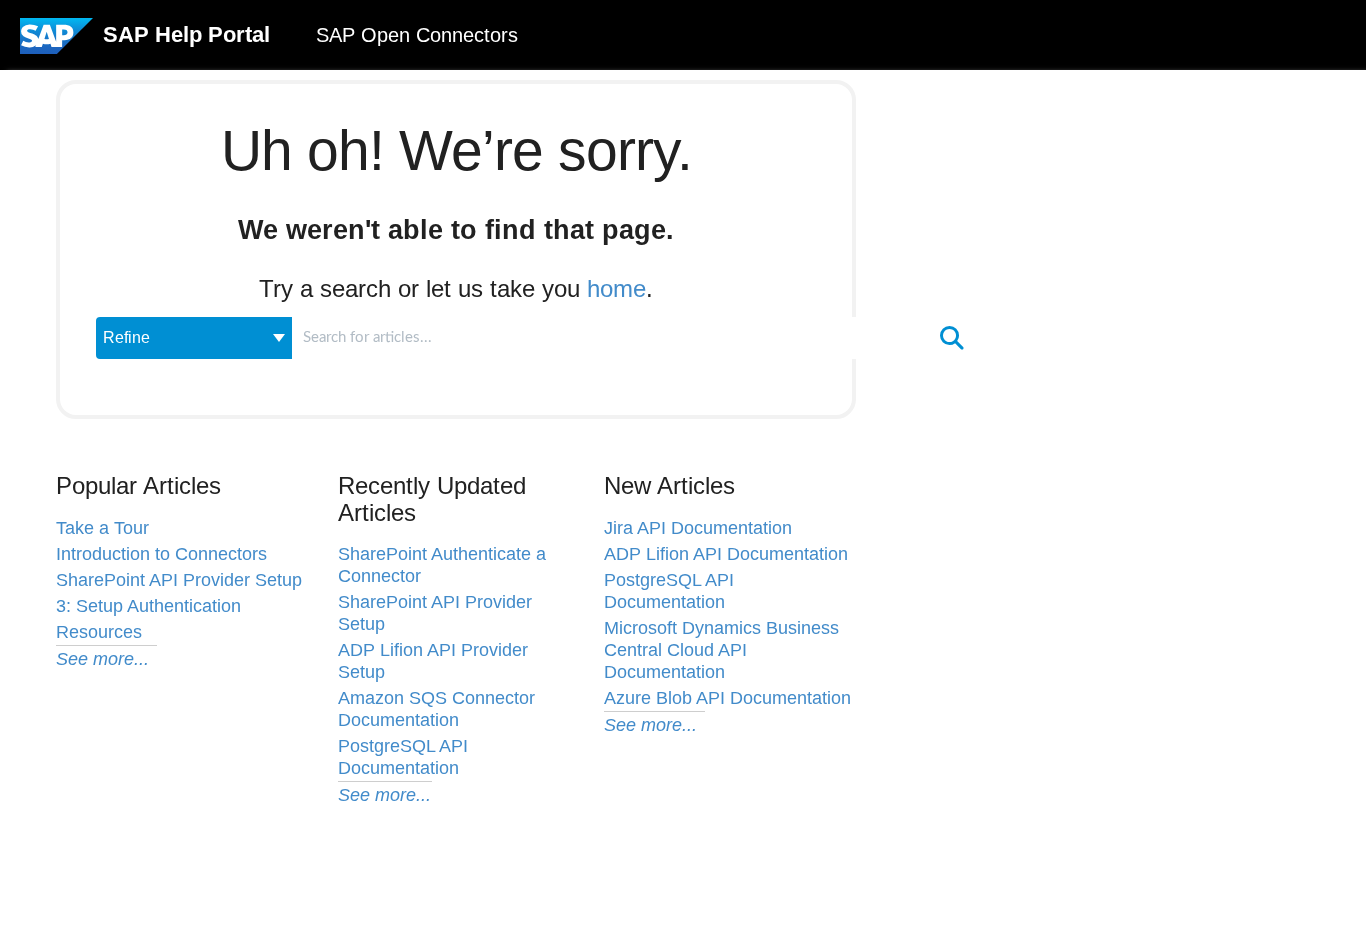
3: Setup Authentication (148, 606)
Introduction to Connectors (161, 554)
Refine (126, 337)
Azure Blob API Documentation (727, 698)
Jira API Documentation (698, 528)
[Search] (952, 338)
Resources (99, 632)
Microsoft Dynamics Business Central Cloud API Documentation (721, 650)
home (616, 288)
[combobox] (612, 338)
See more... (102, 659)
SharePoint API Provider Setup (179, 580)
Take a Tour (102, 528)
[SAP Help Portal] (56, 43)
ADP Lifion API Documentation (726, 554)
